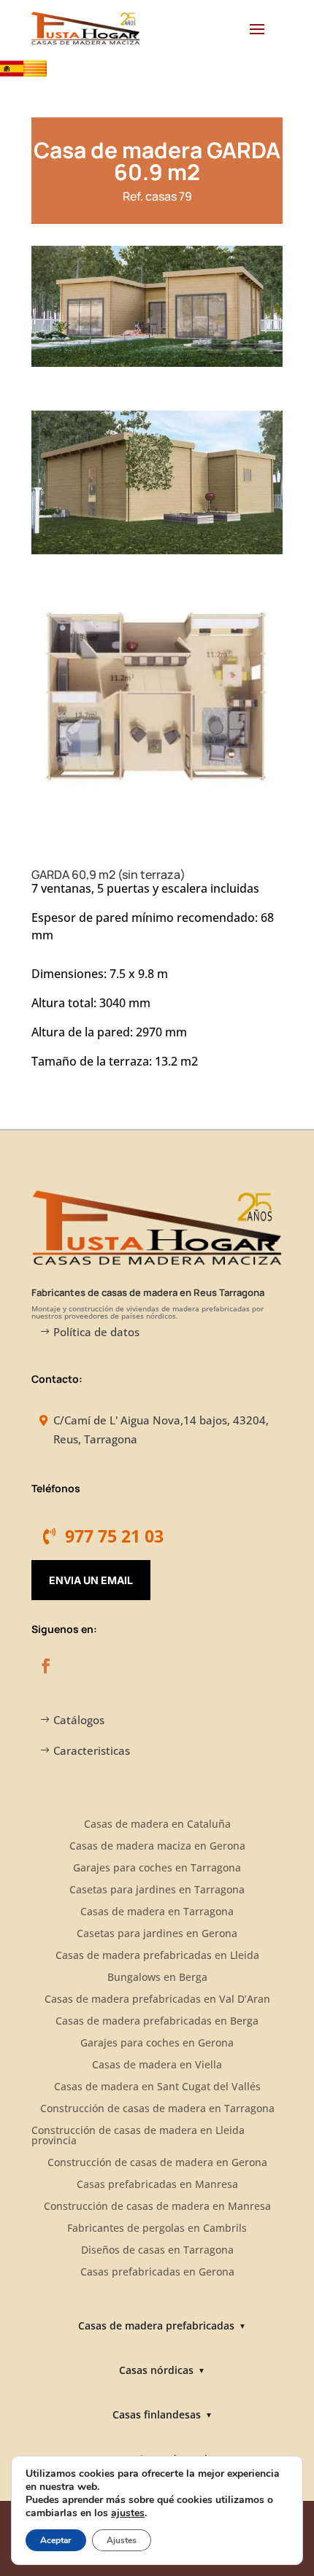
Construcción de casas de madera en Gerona (157, 2163)
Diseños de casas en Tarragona (157, 2251)
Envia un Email (91, 1580)
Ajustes (122, 2540)
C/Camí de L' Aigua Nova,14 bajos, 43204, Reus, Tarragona (161, 1429)
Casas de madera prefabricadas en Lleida (157, 1956)
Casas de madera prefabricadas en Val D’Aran (157, 2000)
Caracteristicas (92, 1750)
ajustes (128, 2513)
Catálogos (79, 1720)
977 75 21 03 (114, 1536)
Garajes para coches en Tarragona (157, 1869)
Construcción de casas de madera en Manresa (157, 2207)
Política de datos (96, 1332)
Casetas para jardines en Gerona (157, 1934)
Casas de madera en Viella (157, 2065)
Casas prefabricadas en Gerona (157, 2273)
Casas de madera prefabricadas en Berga (157, 2022)
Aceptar (56, 2540)
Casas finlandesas (162, 2414)
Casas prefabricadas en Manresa (157, 2185)
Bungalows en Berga (157, 1978)
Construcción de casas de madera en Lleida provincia (138, 2136)
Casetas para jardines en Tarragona (157, 1890)
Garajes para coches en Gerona (157, 2044)
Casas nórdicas (162, 2370)
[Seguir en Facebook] (46, 1666)
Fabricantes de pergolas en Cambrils (157, 2229)
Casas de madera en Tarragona (157, 1912)
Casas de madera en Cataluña (157, 1825)
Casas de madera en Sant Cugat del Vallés (157, 2087)
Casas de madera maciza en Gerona (157, 1847)
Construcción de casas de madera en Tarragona (157, 2109)
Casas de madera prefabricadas (162, 2325)
